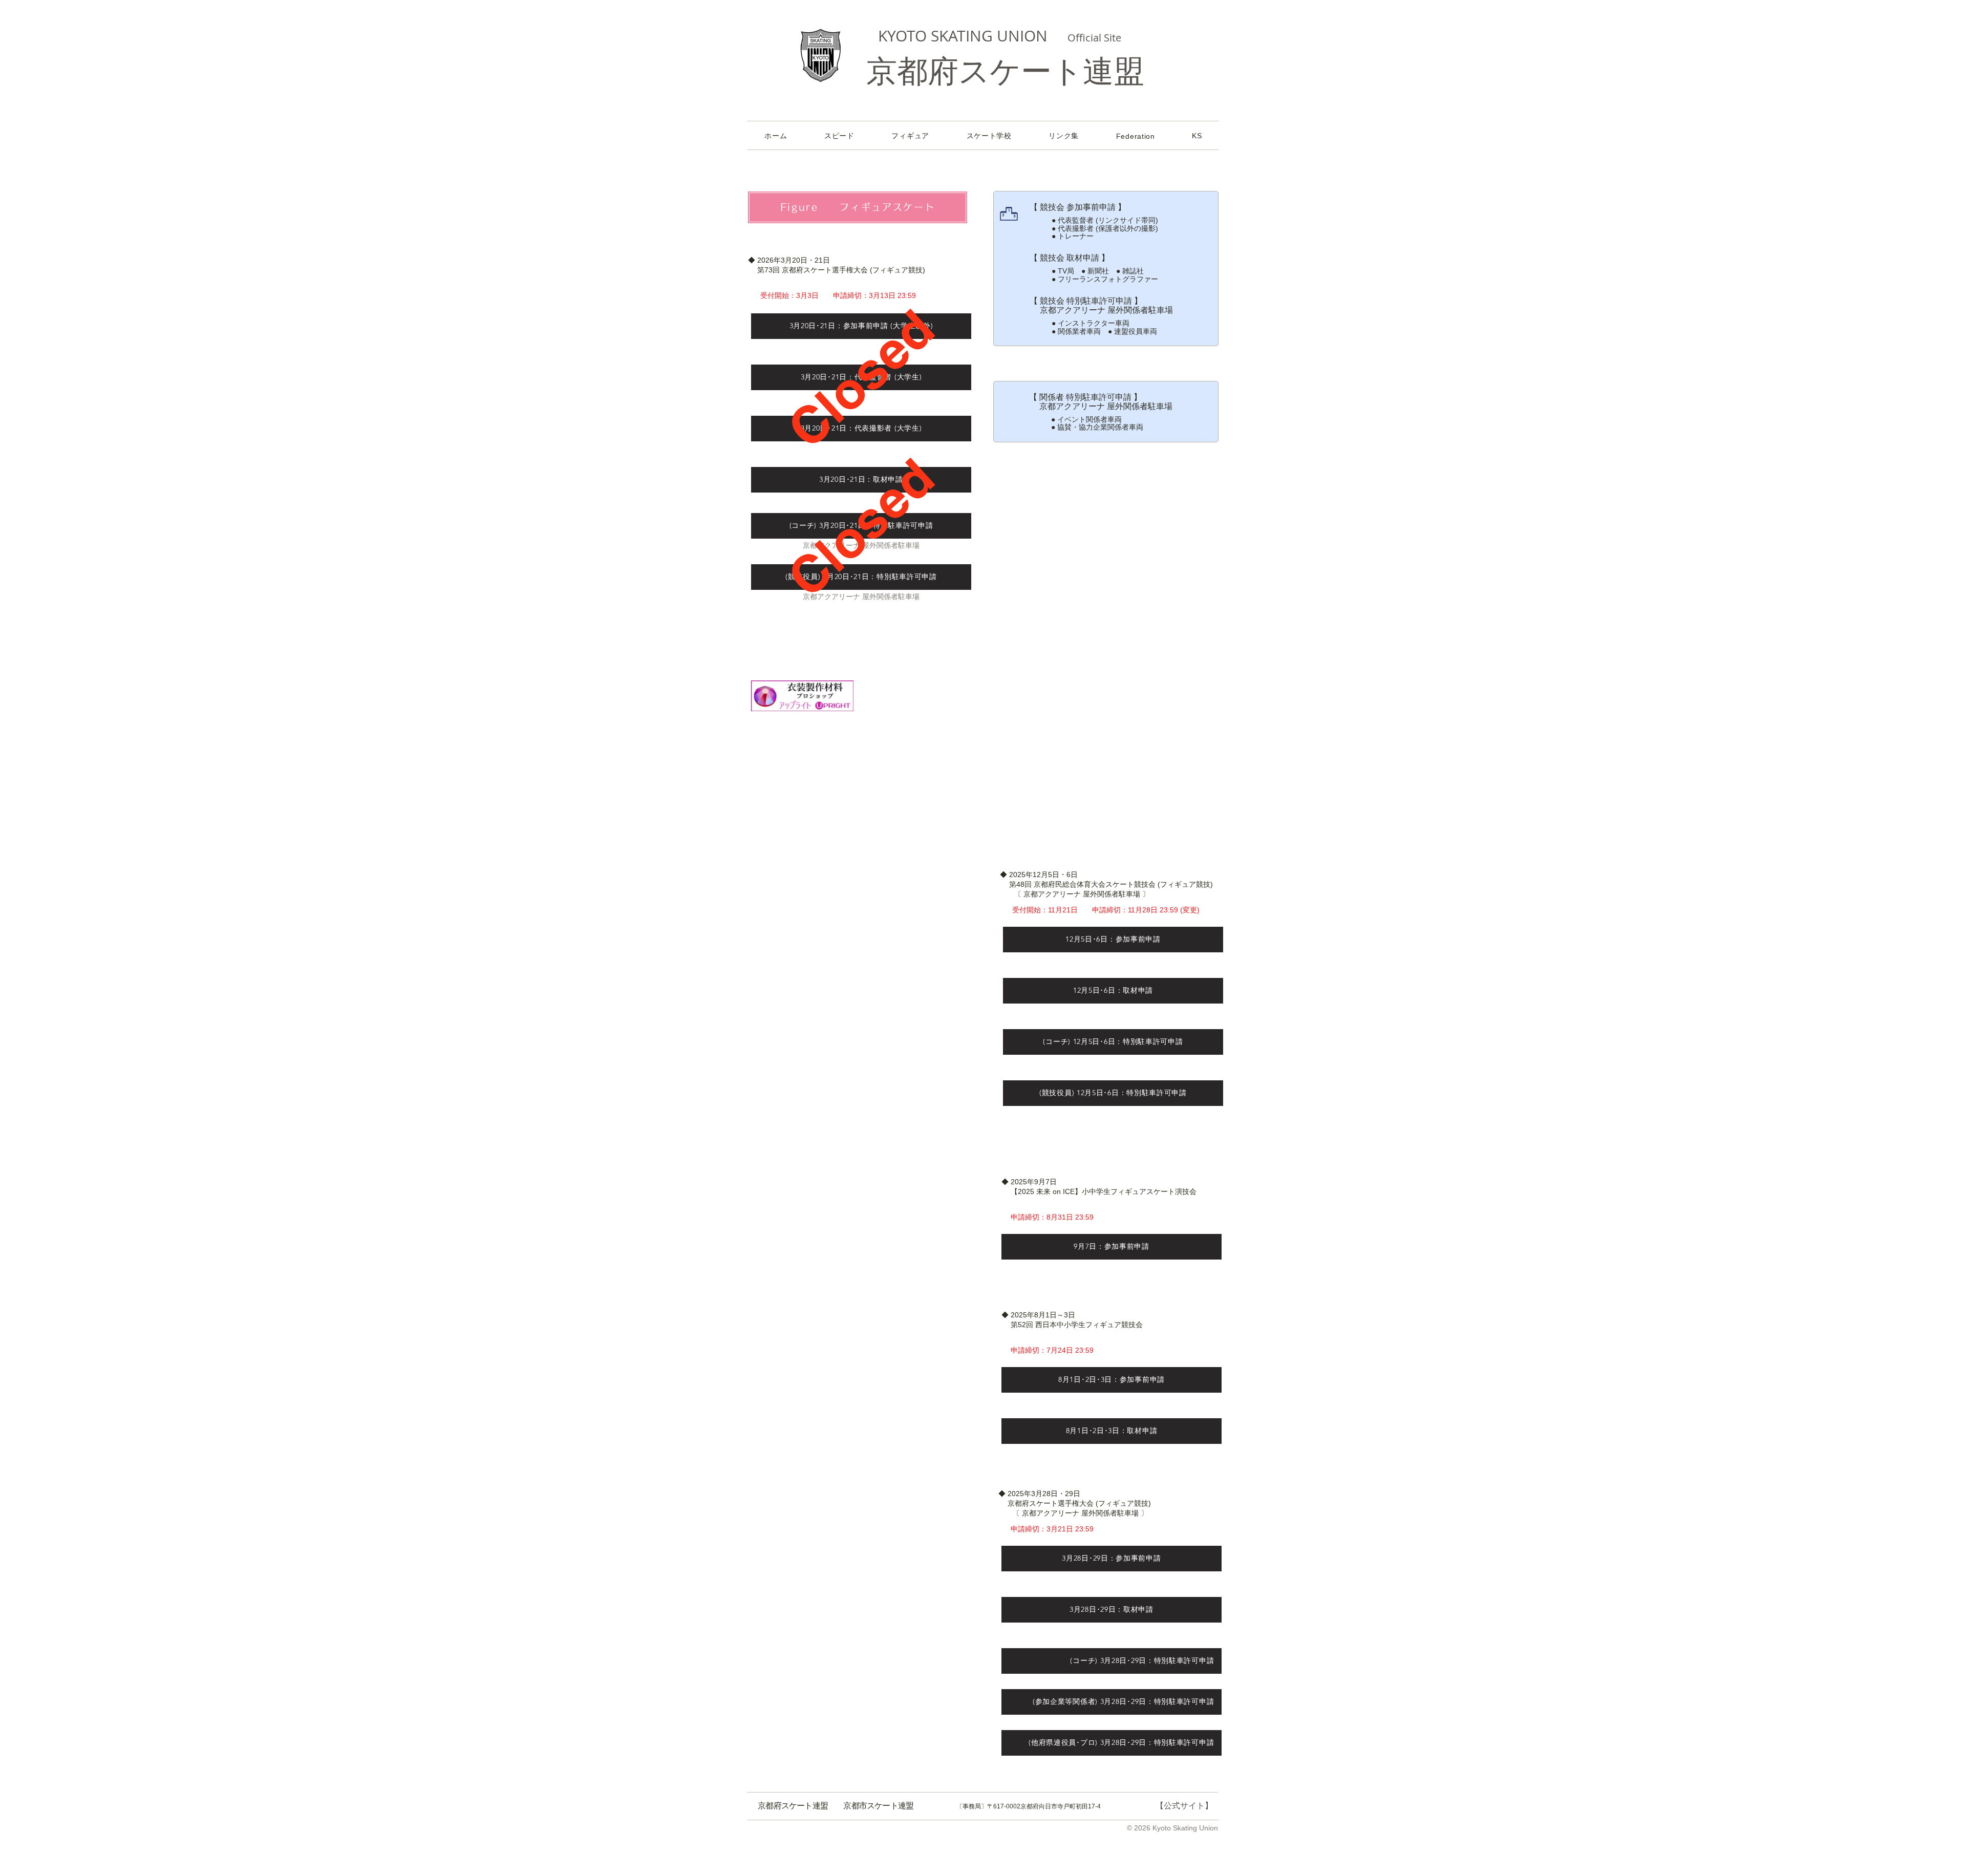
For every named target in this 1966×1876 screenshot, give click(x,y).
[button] (1135, 136)
